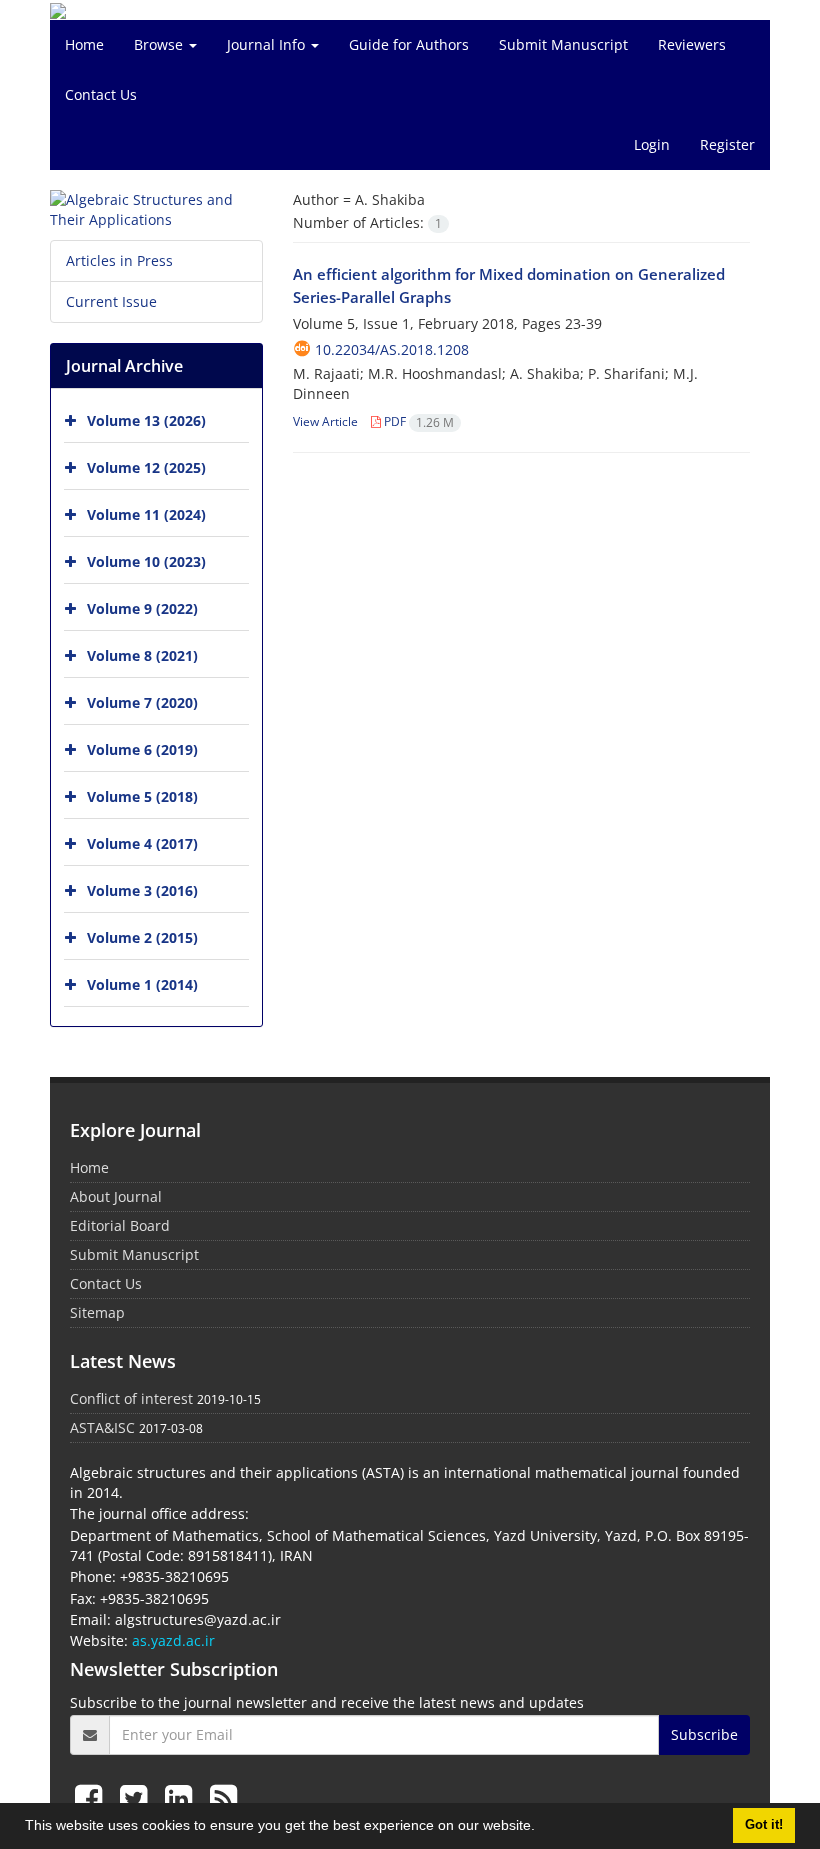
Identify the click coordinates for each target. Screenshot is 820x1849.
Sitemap (97, 1312)
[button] (542, 1828)
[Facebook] (92, 1797)
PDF (417, 421)
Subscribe (704, 1734)
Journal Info (268, 44)
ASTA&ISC (102, 1427)
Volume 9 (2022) (142, 608)
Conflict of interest (131, 1398)
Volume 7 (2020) (142, 702)
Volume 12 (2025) (146, 467)
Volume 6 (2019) (142, 749)
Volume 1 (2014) (142, 984)
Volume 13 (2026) (146, 420)
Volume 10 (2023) (146, 561)
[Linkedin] (182, 1797)
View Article (325, 421)
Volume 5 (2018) (142, 796)
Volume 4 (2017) (142, 843)
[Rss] (223, 1797)
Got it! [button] (764, 1825)
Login (652, 144)
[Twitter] (137, 1797)
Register (727, 144)
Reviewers (692, 44)
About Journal (116, 1196)
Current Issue (111, 301)
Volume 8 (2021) (142, 655)
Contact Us (101, 94)
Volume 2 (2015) (142, 937)
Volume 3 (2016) (142, 890)
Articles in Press (119, 260)
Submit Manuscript (563, 44)
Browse (160, 44)
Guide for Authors (409, 44)
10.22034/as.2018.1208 (392, 349)
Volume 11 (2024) (146, 514)
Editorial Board (120, 1225)
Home (84, 44)
